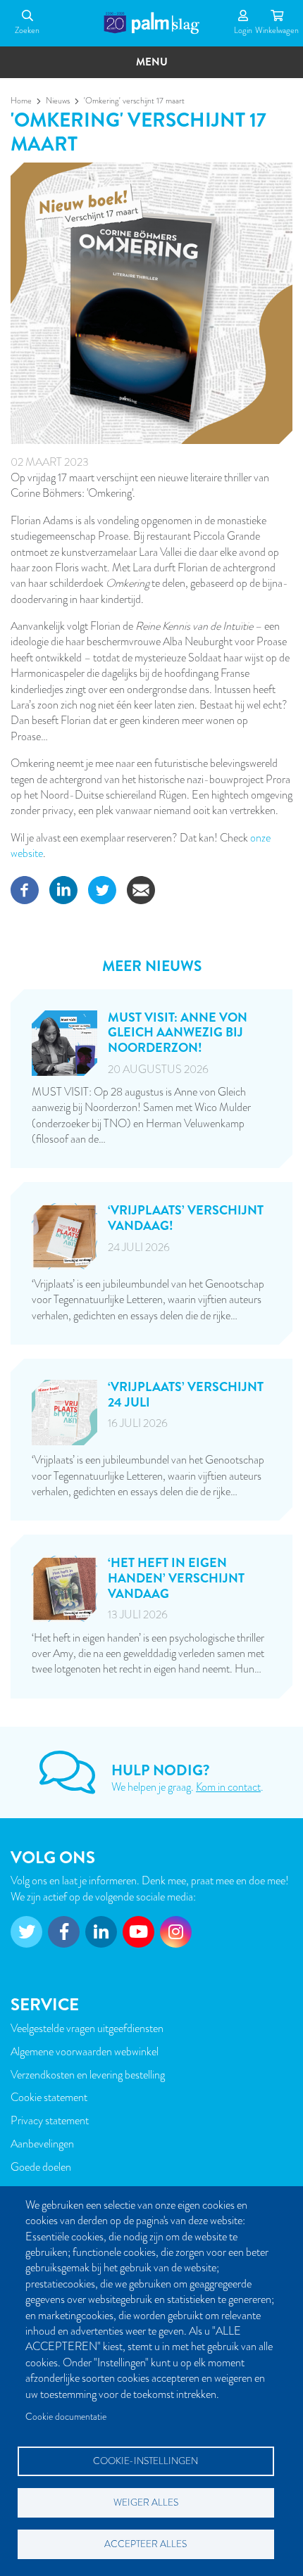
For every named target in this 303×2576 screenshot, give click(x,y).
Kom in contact (228, 1787)
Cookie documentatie (66, 2417)
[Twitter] (102, 889)
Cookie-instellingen (146, 2461)
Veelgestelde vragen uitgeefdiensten (87, 2029)
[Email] (141, 889)
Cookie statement (49, 2098)
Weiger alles (146, 2502)
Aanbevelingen (42, 2144)
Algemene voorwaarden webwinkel (85, 2052)
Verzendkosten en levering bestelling (88, 2075)
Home (21, 101)
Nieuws (58, 101)
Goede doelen (41, 2167)
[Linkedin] (63, 889)
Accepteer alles (146, 2544)
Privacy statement (50, 2121)
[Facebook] (25, 889)
